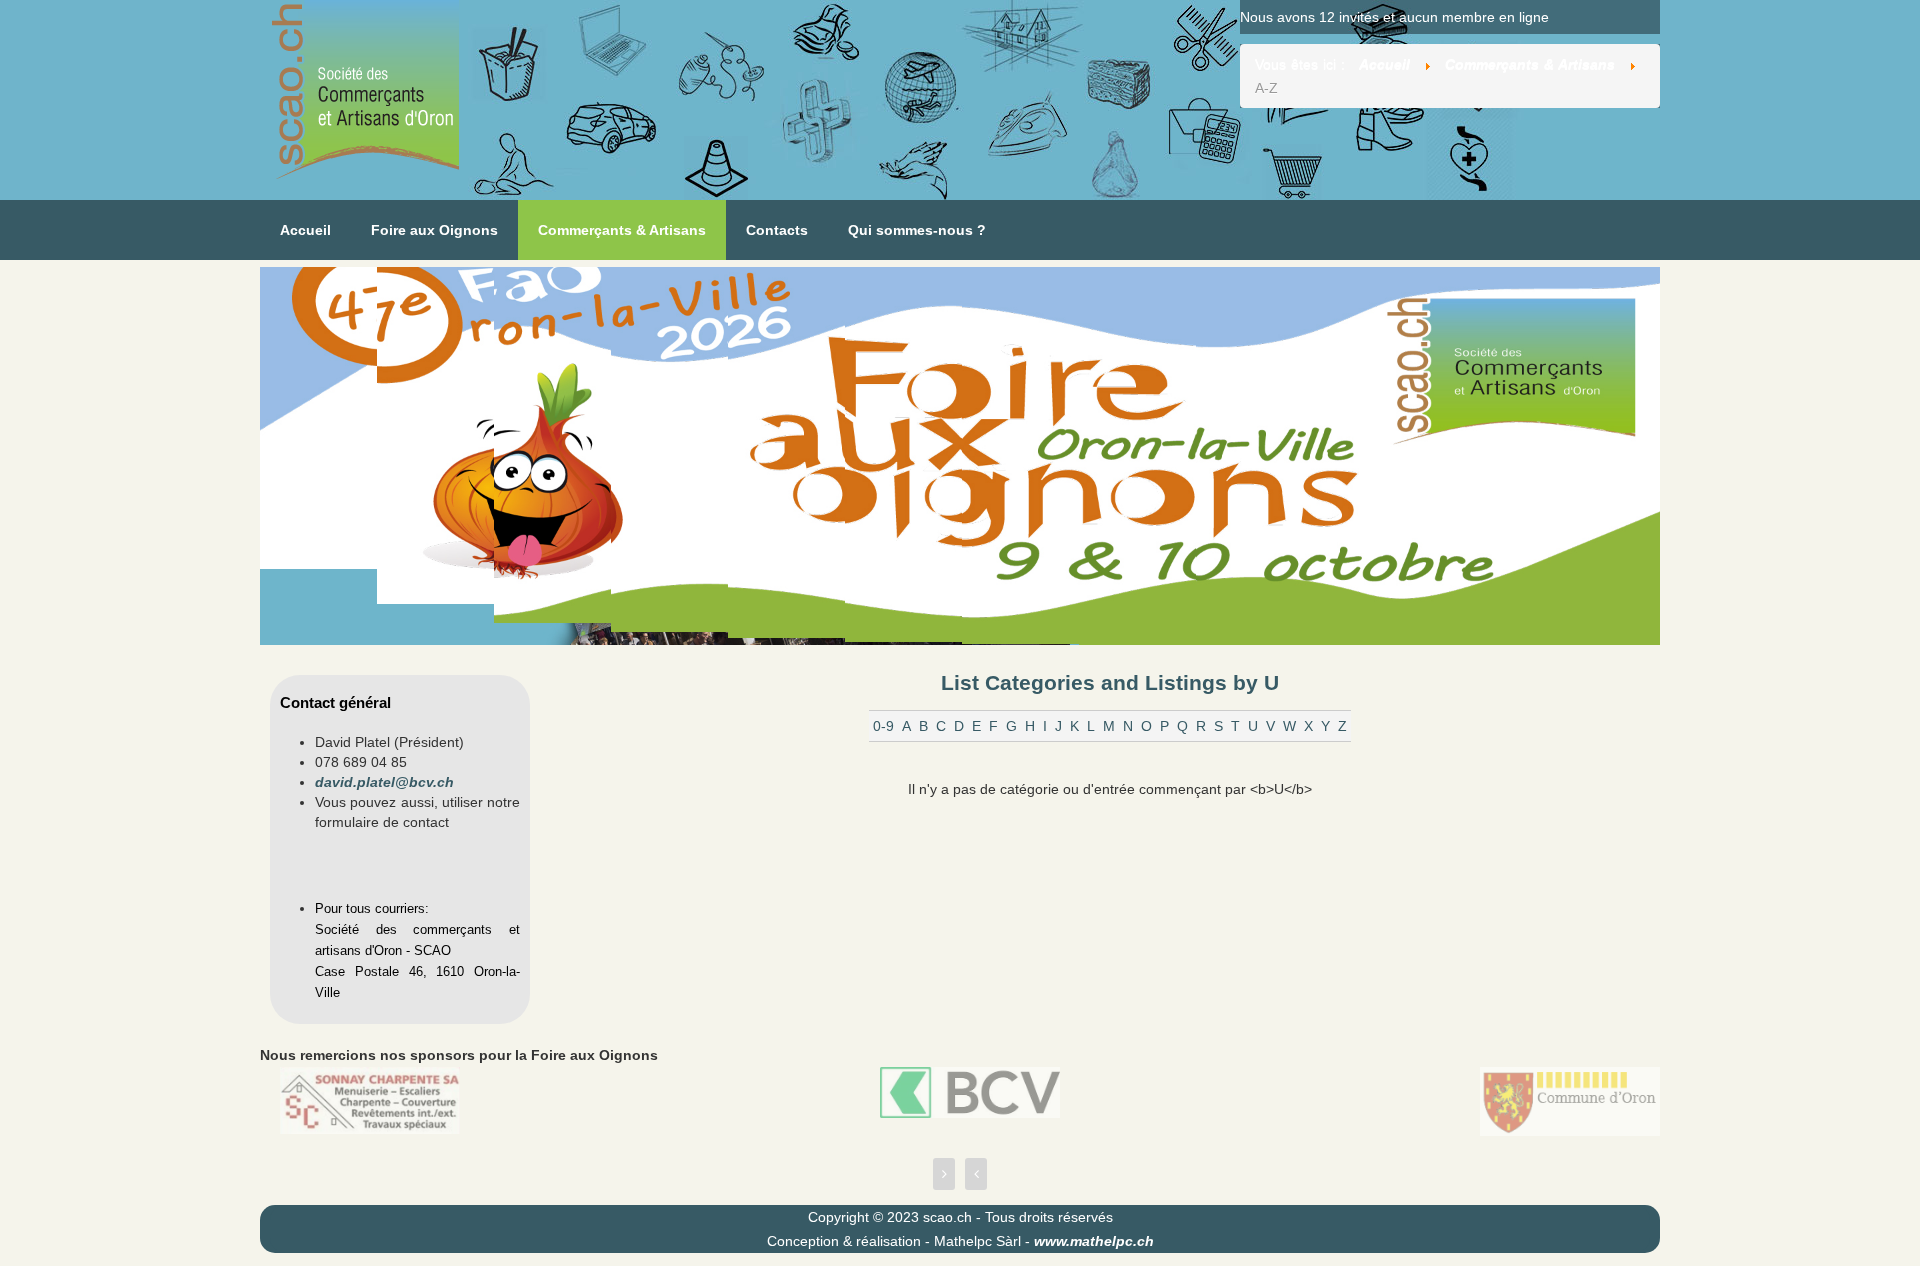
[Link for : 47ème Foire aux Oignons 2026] (960, 456)
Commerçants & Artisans (622, 230)
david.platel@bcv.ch (384, 782)
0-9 (883, 726)
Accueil (305, 230)
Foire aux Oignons (434, 230)
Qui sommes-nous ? (917, 230)
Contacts (777, 230)
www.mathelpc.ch (1094, 1241)
